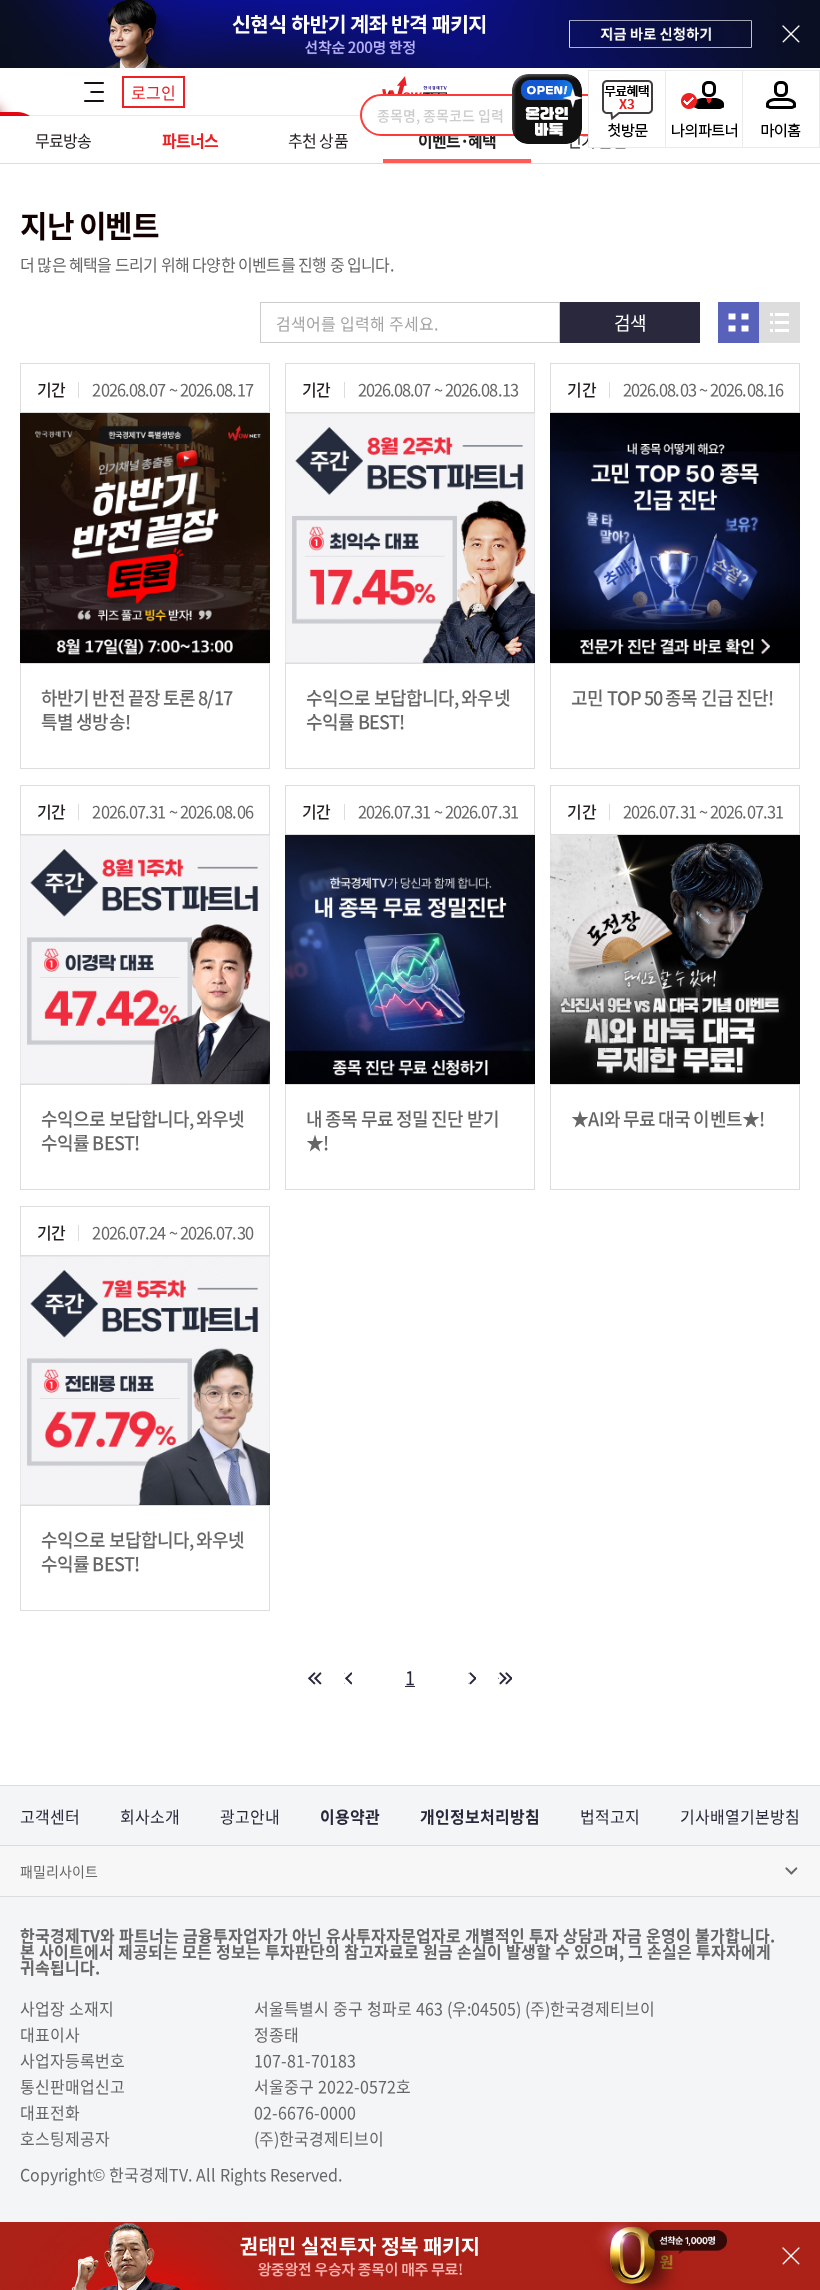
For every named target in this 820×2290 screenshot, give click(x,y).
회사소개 (150, 1816)
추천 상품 (318, 140)
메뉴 (94, 92)
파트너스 (190, 140)
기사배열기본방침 (740, 1816)
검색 (630, 322)
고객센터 (50, 1816)
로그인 (153, 92)
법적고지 (610, 1816)
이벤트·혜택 (457, 140)
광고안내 (250, 1816)
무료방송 (63, 140)
